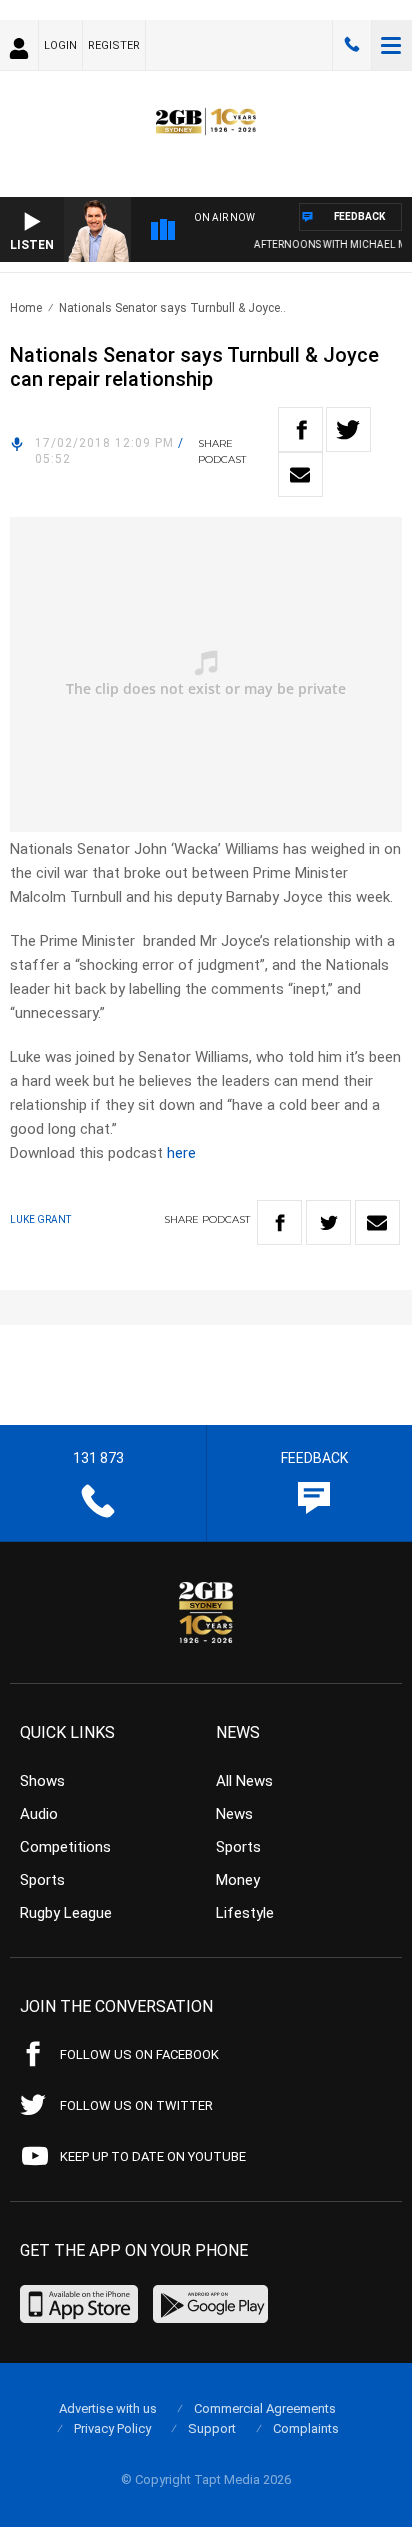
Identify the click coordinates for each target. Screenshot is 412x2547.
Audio (39, 1814)
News (234, 1814)
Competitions (65, 1847)
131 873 (352, 45)
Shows (42, 1781)
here (181, 1153)
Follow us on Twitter (136, 2105)
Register (114, 45)
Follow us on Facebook (139, 2054)
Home (26, 308)
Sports (42, 1880)
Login (60, 45)
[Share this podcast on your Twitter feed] (348, 429)
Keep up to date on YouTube (153, 2156)
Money (238, 1880)
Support (212, 2428)
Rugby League (66, 1913)
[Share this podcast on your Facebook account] (300, 429)
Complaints (306, 2428)
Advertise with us (108, 2408)
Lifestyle (245, 1913)
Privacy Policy (112, 2428)
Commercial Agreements (265, 2408)
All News (244, 1781)
